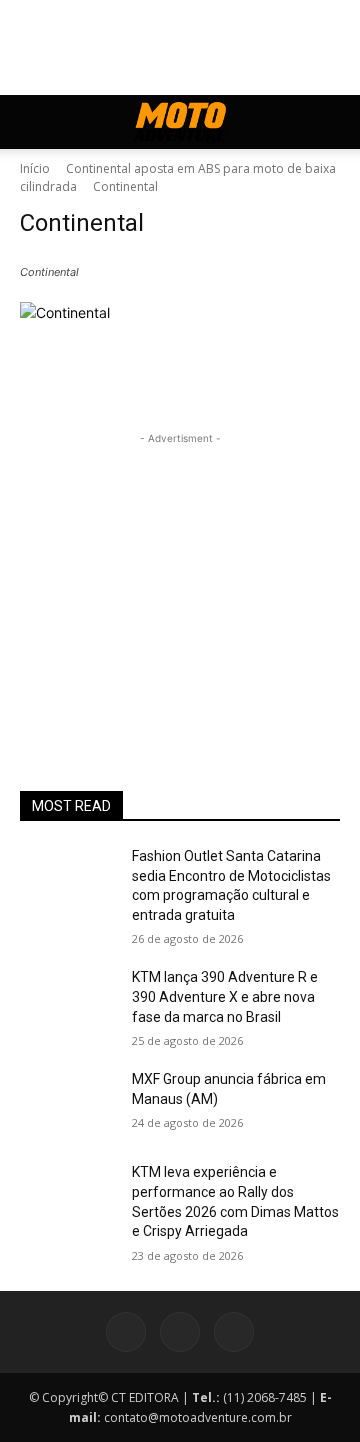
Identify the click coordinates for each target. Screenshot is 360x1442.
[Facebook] (126, 1332)
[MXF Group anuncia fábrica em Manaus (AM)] (68, 1103)
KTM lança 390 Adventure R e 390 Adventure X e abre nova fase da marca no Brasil (225, 996)
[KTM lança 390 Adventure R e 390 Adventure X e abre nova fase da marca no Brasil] (68, 1001)
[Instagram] (180, 1332)
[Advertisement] (180, 574)
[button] (34, 122)
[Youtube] (234, 1332)
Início (35, 168)
